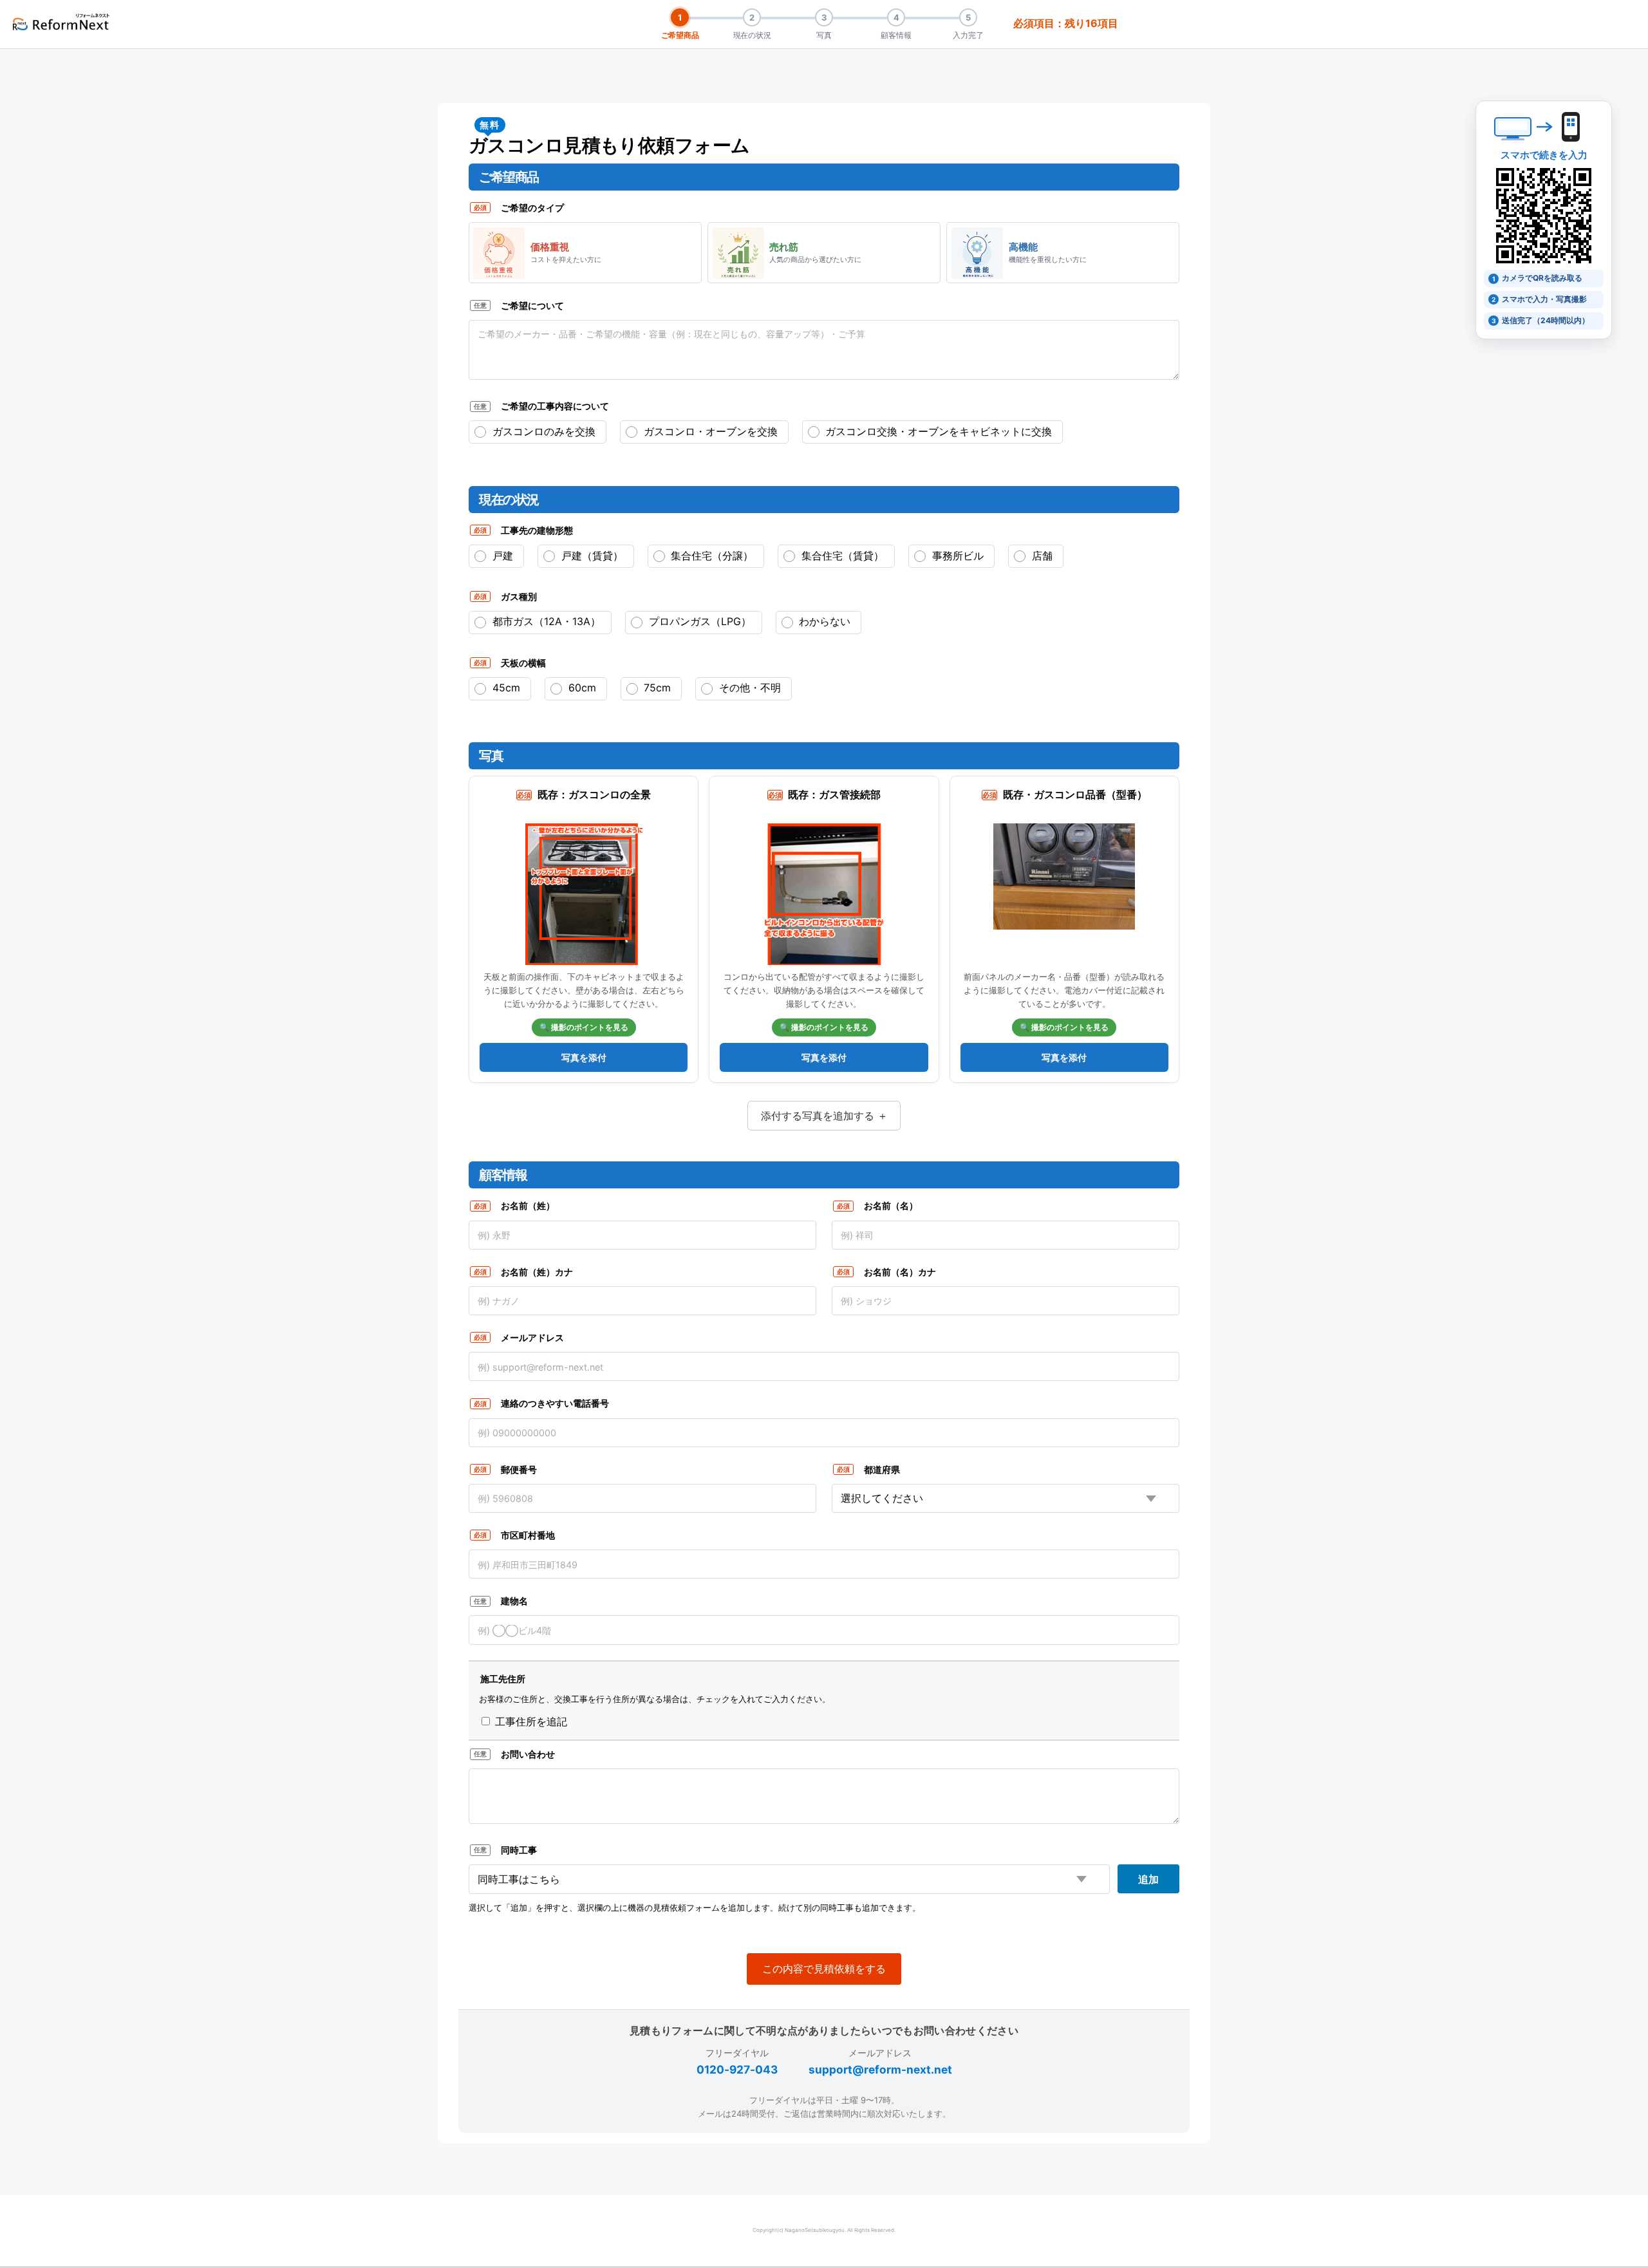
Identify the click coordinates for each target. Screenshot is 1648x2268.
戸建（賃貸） (591, 556)
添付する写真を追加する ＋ (824, 1116)
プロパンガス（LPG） (698, 621)
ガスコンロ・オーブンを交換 (709, 431)
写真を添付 (584, 1057)
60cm (581, 688)
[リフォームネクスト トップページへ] (61, 22)
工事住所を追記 (529, 1721)
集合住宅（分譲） (710, 556)
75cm (656, 688)
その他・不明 (748, 688)
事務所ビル (956, 556)
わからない (823, 621)
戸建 (501, 556)
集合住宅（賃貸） (841, 556)
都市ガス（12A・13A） (545, 621)
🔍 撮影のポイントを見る (584, 1027)
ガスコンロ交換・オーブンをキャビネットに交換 (937, 431)
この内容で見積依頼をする (824, 1969)
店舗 (1041, 556)
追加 (1148, 1879)
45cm (505, 688)
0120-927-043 (737, 2069)
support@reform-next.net (880, 2069)
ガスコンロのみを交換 (542, 431)
